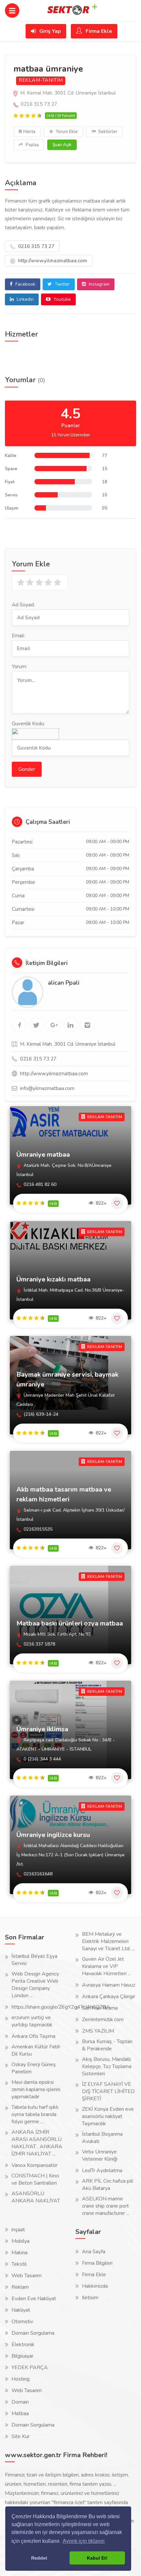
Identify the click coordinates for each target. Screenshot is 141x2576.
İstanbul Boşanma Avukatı (102, 2138)
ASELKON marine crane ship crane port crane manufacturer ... (106, 2206)
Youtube (61, 299)
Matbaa (20, 2413)
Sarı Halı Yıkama (100, 2008)
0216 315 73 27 (36, 246)
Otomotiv (22, 2322)
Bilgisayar (22, 2356)
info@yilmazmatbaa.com (47, 1088)
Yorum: (19, 666)
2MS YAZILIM (98, 2031)
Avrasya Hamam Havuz (109, 1985)
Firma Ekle (98, 31)
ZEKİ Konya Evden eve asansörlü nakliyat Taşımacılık (108, 2116)
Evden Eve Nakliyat (34, 2299)
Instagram (99, 284)
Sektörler (107, 132)
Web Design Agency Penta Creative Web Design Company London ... (35, 1985)
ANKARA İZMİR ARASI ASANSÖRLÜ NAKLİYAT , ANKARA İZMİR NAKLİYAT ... (37, 2143)
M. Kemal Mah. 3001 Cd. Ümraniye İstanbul (67, 93)
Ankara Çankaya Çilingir (109, 1997)
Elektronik (23, 2345)
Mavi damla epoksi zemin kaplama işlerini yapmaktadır (36, 2089)
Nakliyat (21, 2310)
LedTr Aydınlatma (102, 2171)
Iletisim (90, 2298)
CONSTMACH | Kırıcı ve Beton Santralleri (35, 2179)
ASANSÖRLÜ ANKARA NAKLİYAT (36, 2197)
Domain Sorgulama (33, 2333)
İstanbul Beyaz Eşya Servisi (34, 1960)
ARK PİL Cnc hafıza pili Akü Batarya (108, 2185)
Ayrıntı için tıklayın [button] (84, 2541)
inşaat (18, 2230)
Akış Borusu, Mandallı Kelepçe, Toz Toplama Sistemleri (107, 2066)
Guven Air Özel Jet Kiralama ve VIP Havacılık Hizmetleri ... (106, 1966)
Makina (20, 2253)
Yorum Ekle (66, 132)
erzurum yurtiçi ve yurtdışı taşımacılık (32, 2021)
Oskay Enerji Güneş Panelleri (34, 2068)
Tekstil (19, 2264)
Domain (20, 2402)
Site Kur (20, 2436)
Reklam (20, 2287)
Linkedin (25, 299)
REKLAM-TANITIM (41, 80)
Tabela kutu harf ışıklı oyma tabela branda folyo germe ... (35, 2114)
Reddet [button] (39, 2558)
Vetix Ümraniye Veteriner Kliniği (100, 2155)
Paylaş (32, 145)
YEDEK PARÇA (30, 2368)
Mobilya (20, 2241)
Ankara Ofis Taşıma (33, 2036)
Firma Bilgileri (97, 2263)
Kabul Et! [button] (97, 2558)
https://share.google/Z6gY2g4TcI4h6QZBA (61, 2007)
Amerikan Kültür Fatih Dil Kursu (36, 2050)
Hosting (20, 2379)
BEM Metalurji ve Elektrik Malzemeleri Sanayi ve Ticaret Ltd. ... (108, 1941)
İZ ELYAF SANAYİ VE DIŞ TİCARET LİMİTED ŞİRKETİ (108, 2091)
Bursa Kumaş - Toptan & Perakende (107, 2045)
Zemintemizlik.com (103, 2019)
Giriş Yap (50, 31)
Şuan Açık (62, 145)
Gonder (27, 769)
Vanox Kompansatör (34, 2165)
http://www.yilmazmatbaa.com (52, 261)
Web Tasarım (27, 2276)
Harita (29, 132)
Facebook (25, 284)
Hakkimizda (95, 2286)
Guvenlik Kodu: (28, 724)
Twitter (62, 284)
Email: (18, 636)
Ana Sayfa (94, 2252)
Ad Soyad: (23, 605)
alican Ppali (64, 983)
